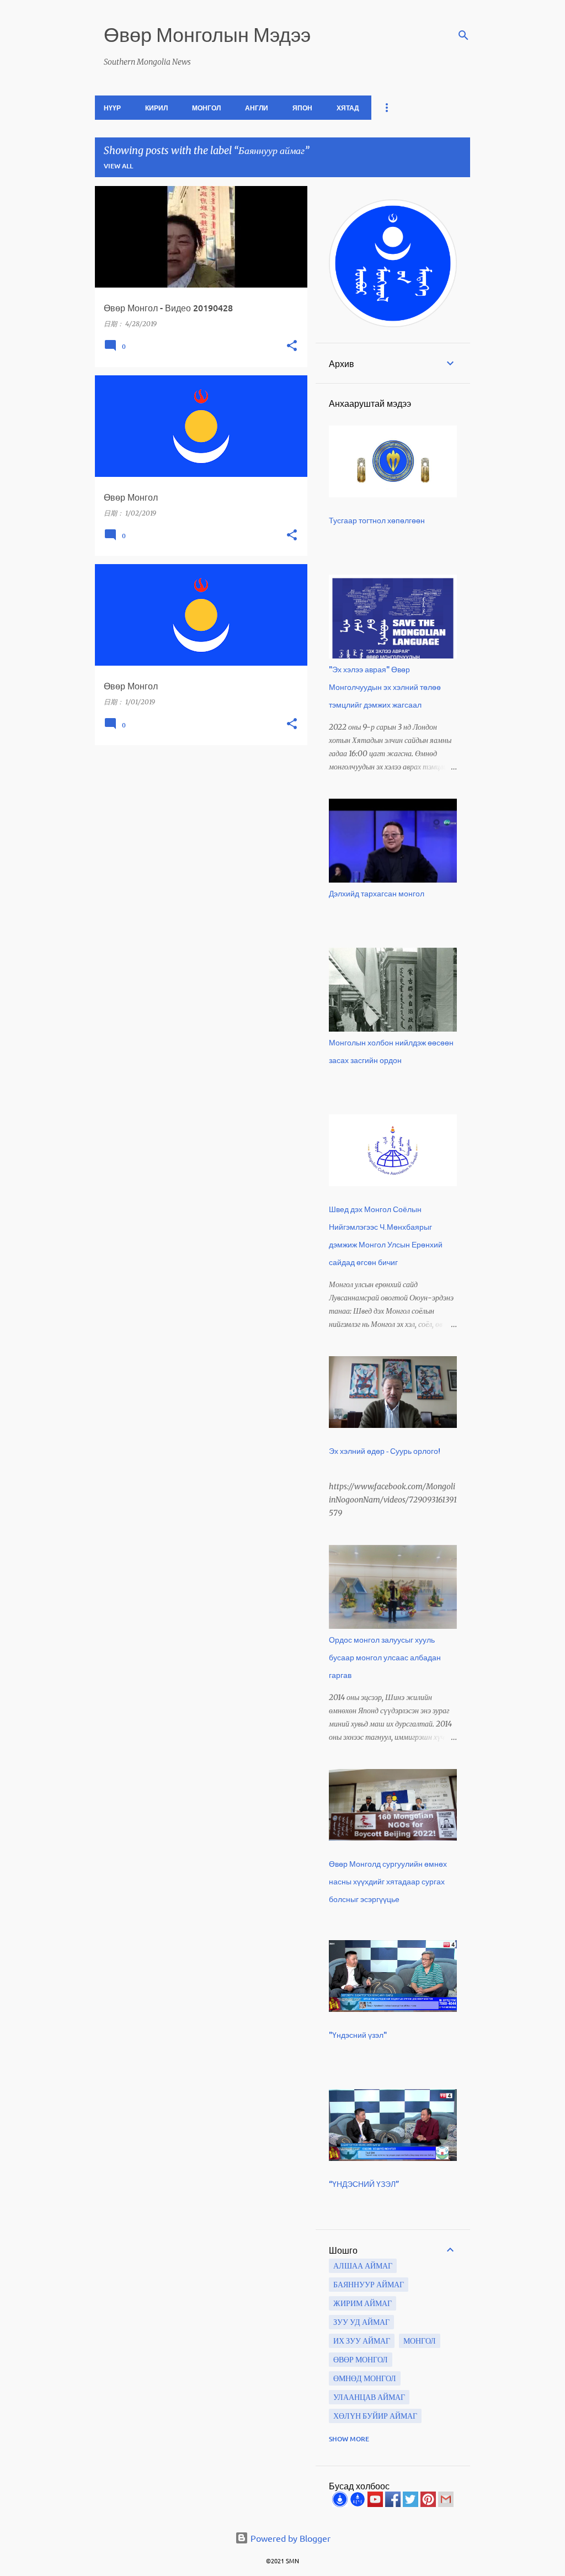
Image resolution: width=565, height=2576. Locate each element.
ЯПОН (302, 108)
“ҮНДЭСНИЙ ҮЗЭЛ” (364, 2184)
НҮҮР (112, 108)
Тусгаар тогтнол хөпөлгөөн (377, 520)
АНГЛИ (257, 108)
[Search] (463, 35)
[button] (292, 346)
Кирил (156, 108)
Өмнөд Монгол (365, 2378)
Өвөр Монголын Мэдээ (207, 34)
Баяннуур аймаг (369, 2285)
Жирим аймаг (363, 2303)
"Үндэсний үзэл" (358, 2035)
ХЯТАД (348, 108)
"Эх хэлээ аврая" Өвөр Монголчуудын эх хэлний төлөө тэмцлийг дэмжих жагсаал (385, 687)
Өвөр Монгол (361, 2360)
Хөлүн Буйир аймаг (375, 2416)
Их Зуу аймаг (362, 2341)
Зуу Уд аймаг (361, 2322)
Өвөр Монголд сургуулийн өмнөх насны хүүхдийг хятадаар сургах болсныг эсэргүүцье (388, 1881)
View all (118, 166)
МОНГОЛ (206, 108)
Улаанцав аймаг (369, 2397)
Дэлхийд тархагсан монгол (377, 893)
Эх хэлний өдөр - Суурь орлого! (385, 1451)
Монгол (420, 2341)
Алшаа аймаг (363, 2266)
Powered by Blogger (289, 2538)
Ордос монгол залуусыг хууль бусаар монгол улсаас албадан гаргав (385, 1657)
